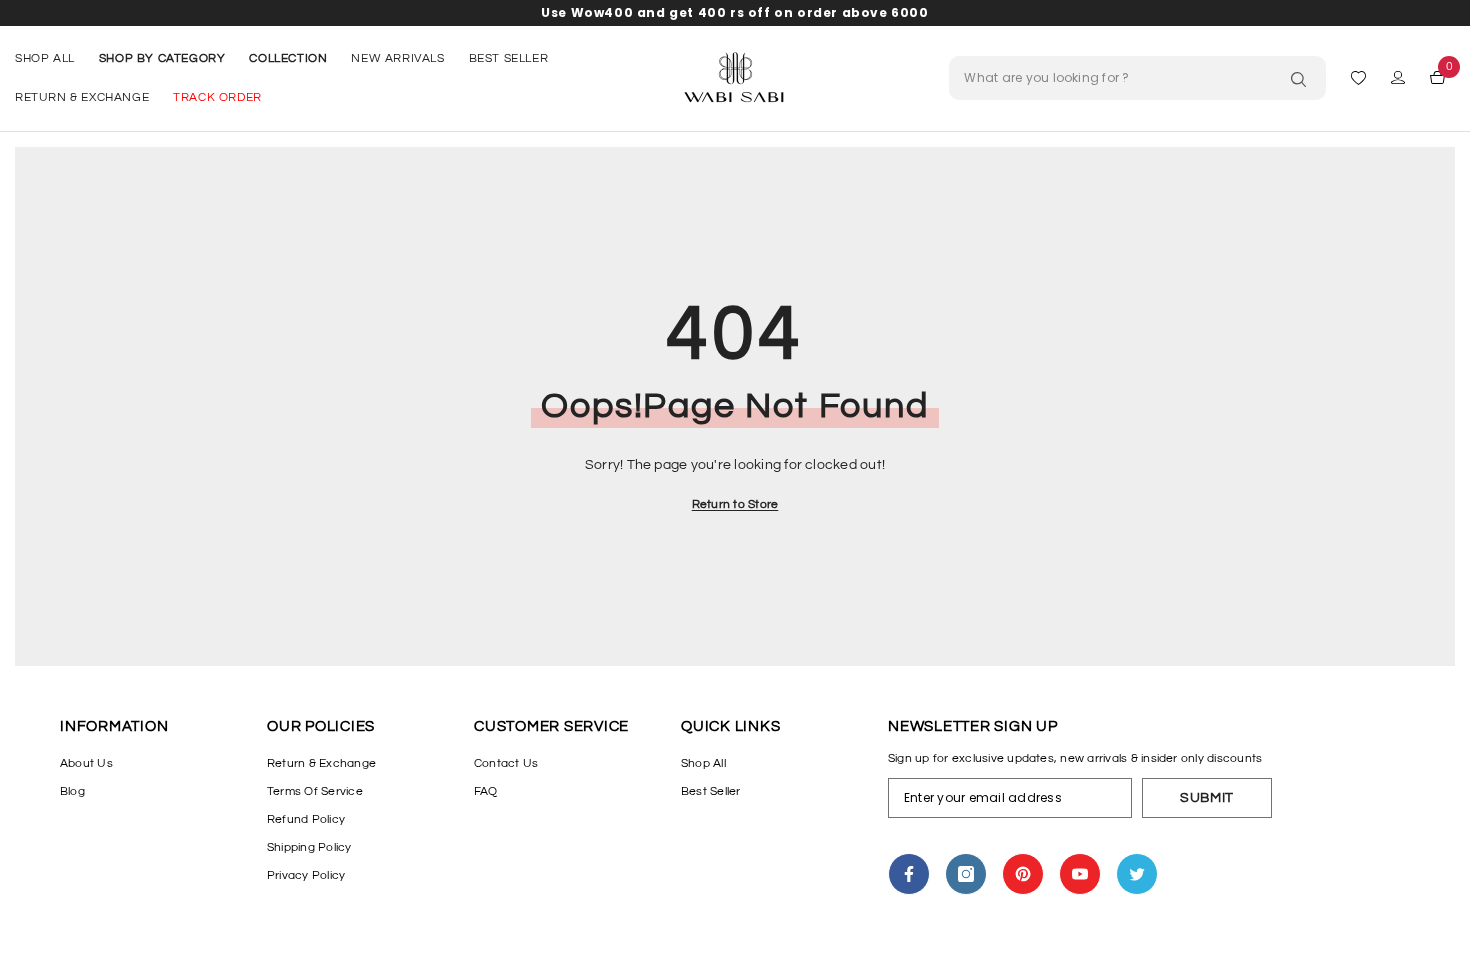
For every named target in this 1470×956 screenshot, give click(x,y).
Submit (1207, 798)
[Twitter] (1137, 874)
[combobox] (1137, 78)
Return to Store (735, 504)
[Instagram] (966, 874)
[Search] (1303, 79)
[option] (735, 13)
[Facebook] (909, 874)
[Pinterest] (1023, 874)
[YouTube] (1080, 874)
